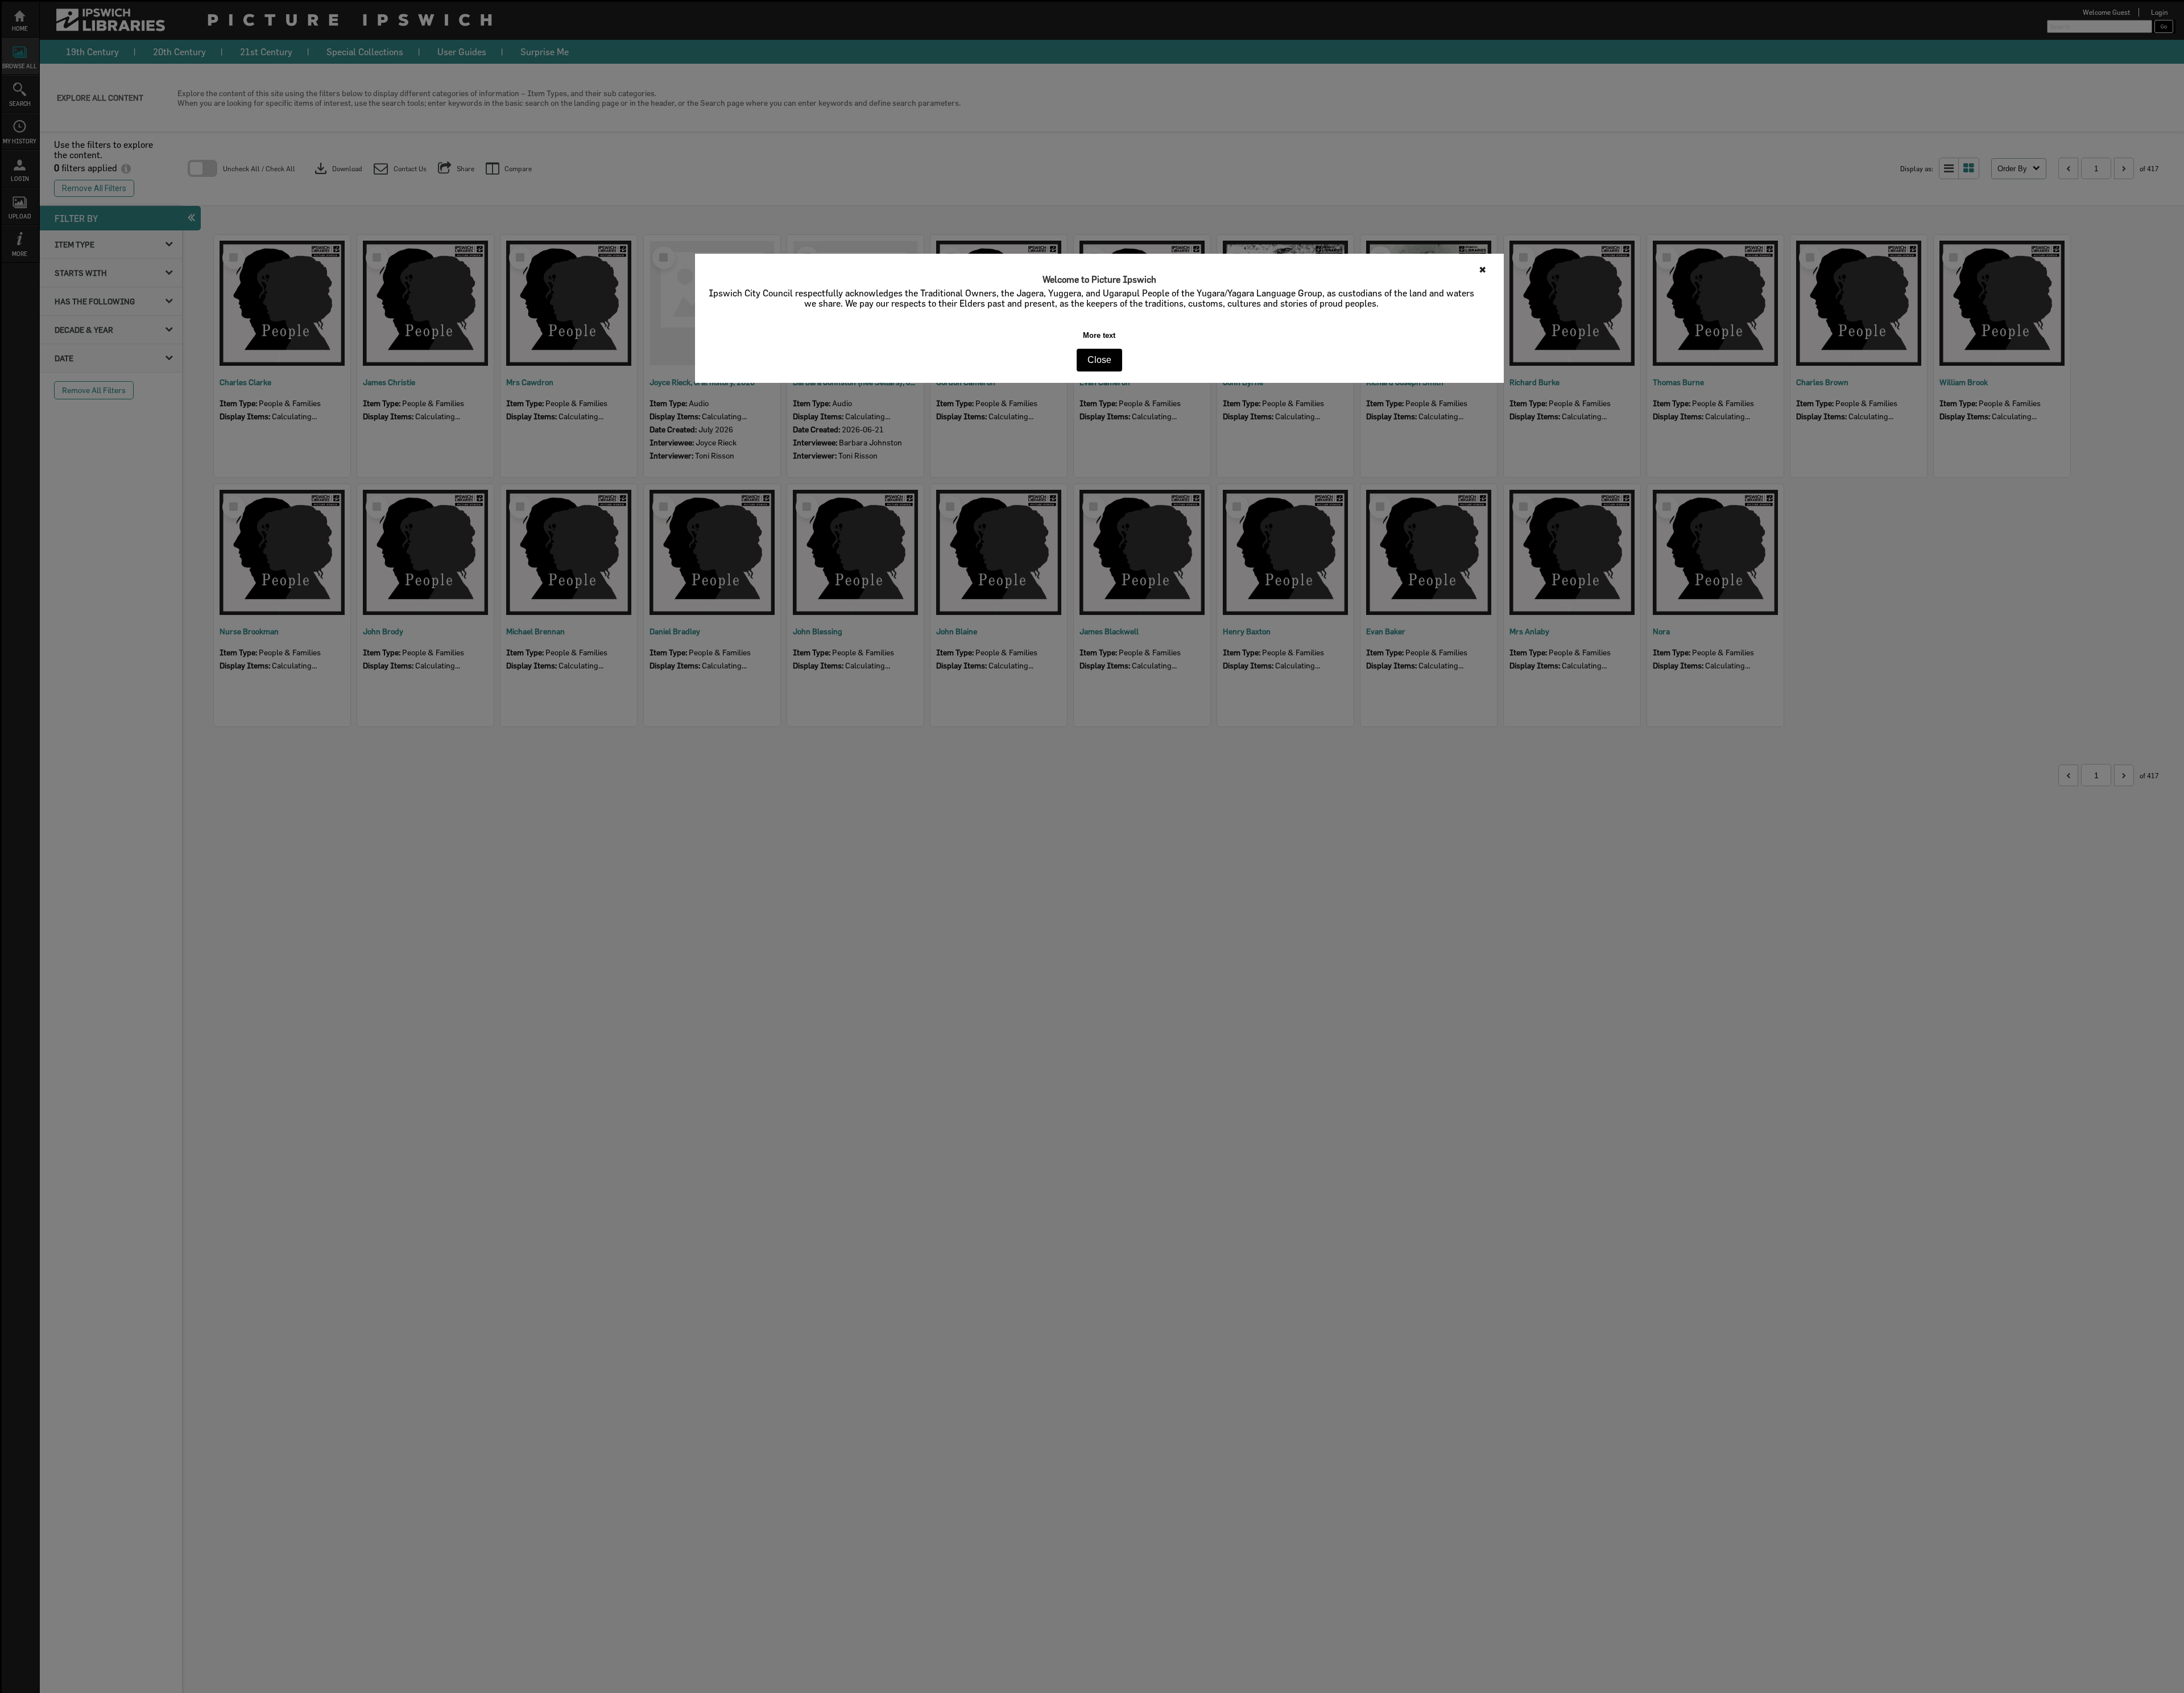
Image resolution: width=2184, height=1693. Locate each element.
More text (1099, 335)
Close (1099, 360)
